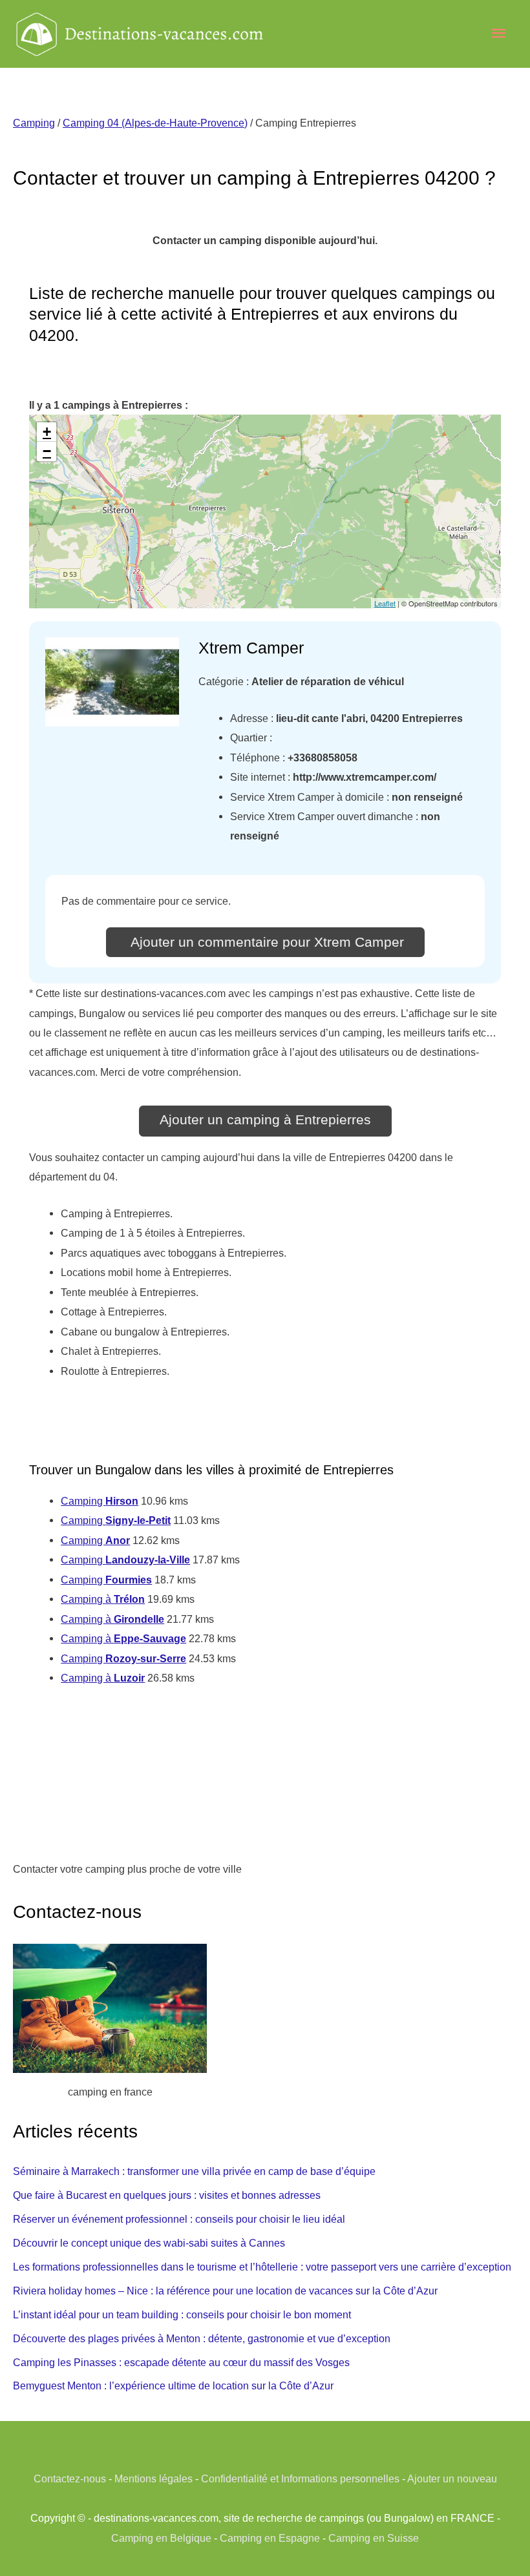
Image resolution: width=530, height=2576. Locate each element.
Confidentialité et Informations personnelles (300, 2478)
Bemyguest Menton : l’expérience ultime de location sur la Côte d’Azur (173, 2385)
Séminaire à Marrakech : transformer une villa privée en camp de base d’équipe (194, 2171)
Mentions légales (154, 2478)
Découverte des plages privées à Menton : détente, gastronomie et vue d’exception (202, 2338)
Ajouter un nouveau (452, 2478)
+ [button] (47, 432)
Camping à (103, 1599)
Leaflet (385, 603)
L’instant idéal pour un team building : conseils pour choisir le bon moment (182, 2314)
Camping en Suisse (374, 2538)
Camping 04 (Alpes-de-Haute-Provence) (155, 123)
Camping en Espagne (270, 2538)
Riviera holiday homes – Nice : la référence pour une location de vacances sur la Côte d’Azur (225, 2291)
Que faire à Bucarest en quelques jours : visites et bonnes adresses (167, 2195)
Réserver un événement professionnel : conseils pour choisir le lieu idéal (179, 2219)
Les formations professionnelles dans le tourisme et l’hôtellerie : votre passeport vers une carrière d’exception (262, 2267)
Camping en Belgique (161, 2538)
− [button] (47, 451)
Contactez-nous (70, 2478)
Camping (34, 123)
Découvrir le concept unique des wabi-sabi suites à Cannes (149, 2243)
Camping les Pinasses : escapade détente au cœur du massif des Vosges (181, 2362)
